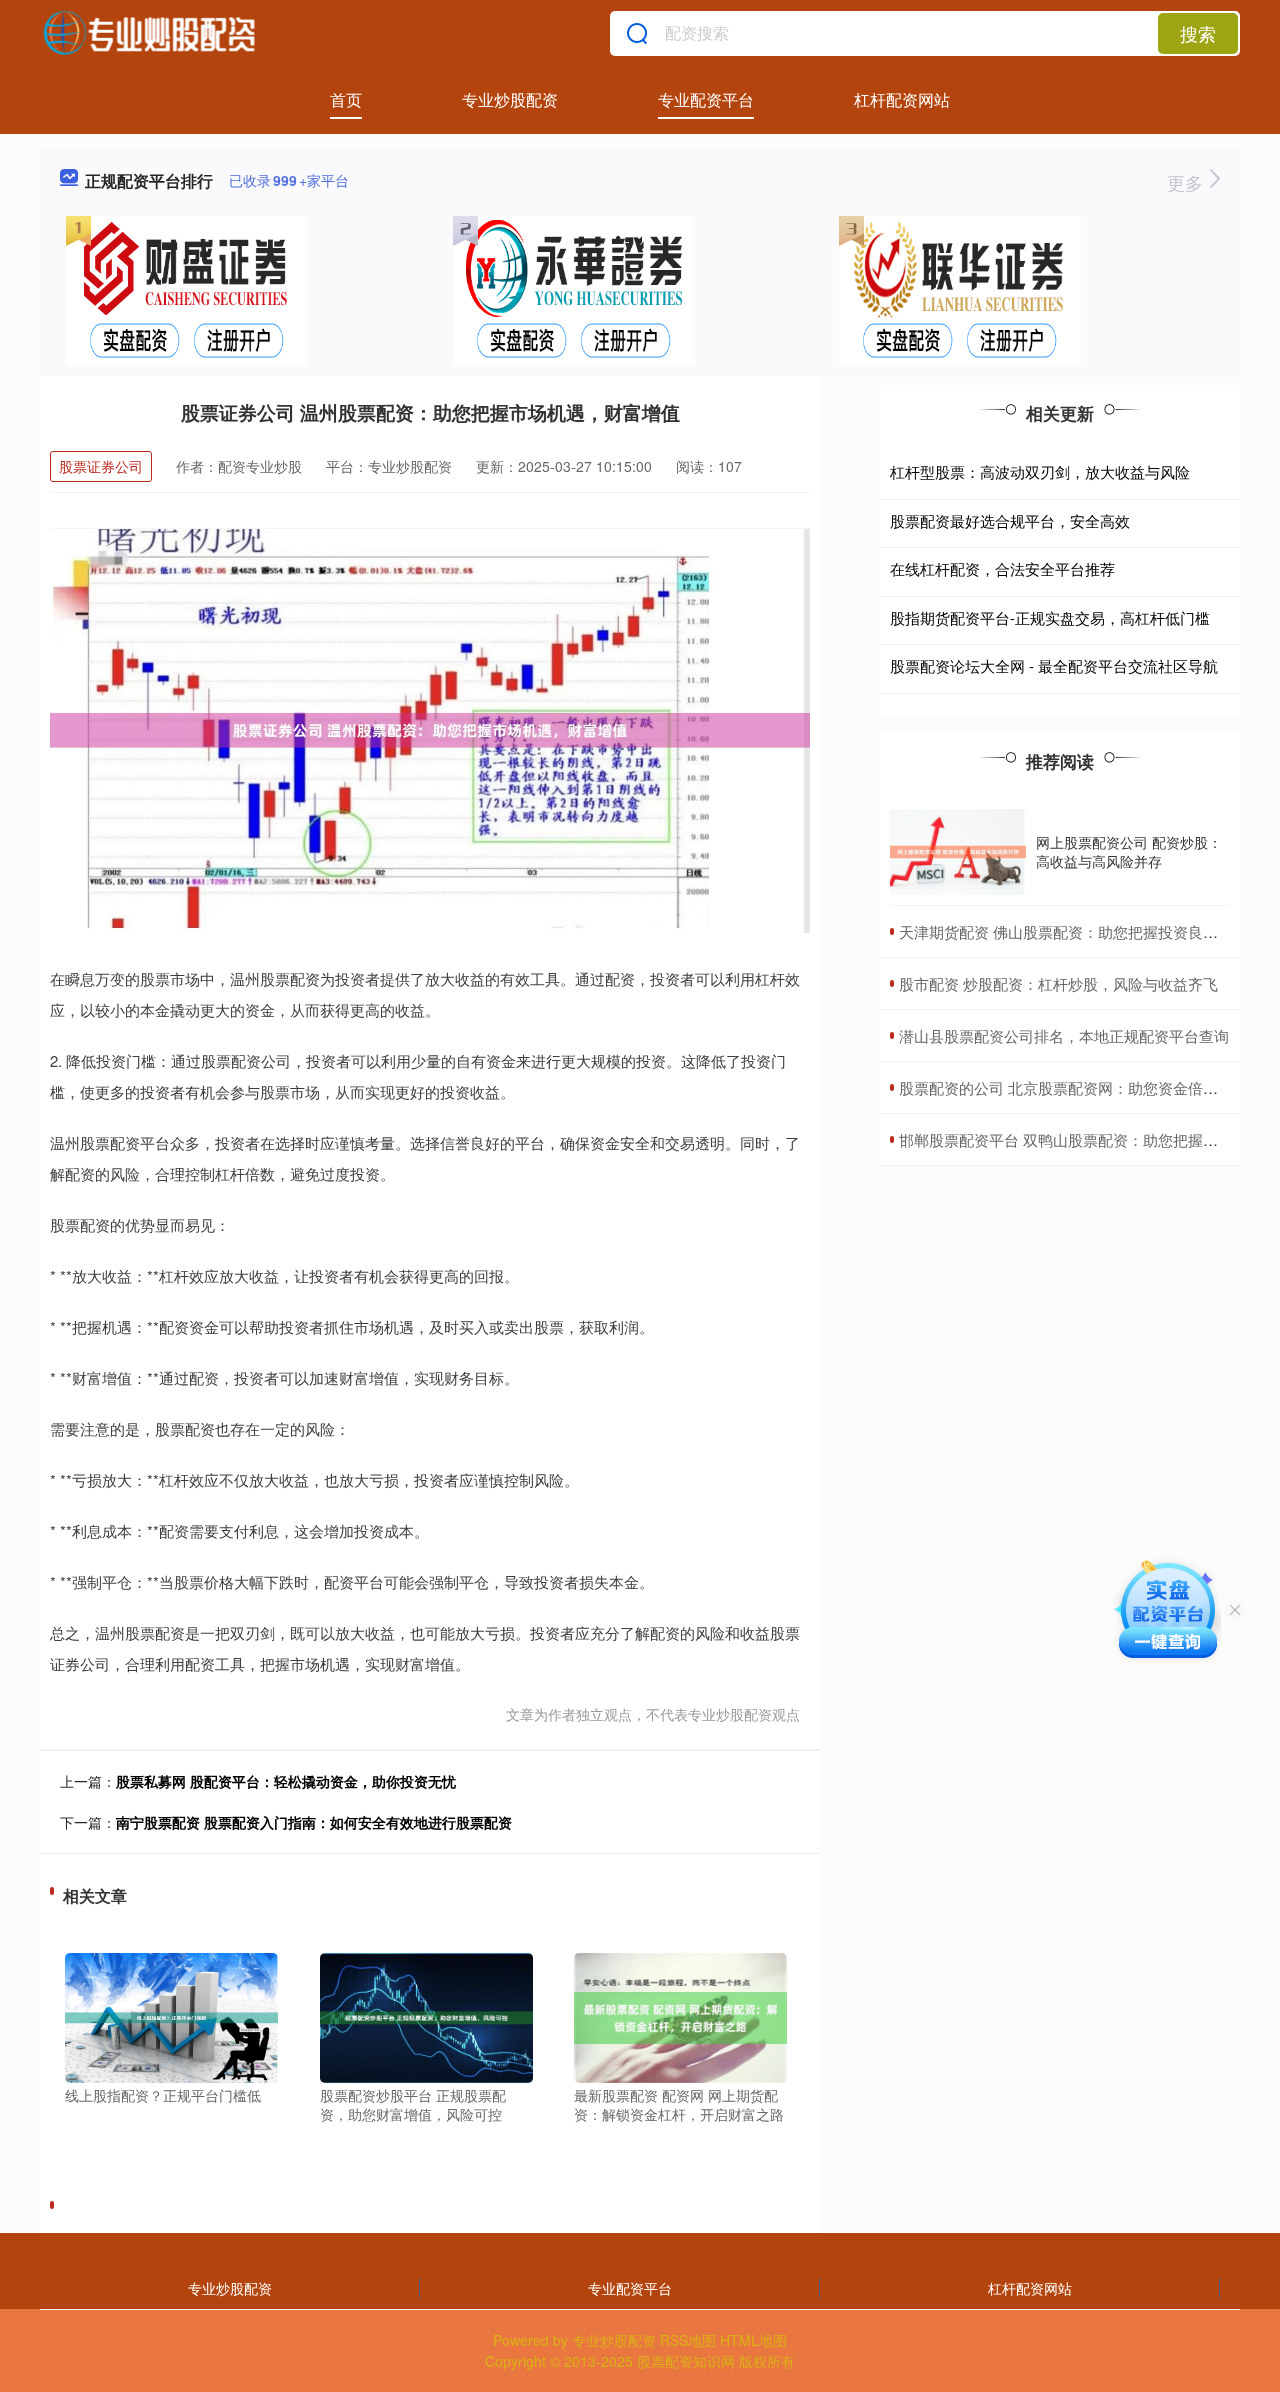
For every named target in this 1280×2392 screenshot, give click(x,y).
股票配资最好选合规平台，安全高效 (1010, 520)
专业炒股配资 (510, 99)
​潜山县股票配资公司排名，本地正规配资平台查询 (1064, 1035)
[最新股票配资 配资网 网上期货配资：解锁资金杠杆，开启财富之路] (680, 2016)
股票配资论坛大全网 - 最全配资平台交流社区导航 (1054, 665)
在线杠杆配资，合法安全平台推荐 (1002, 568)
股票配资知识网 (686, 2361)
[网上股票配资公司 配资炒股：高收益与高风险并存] (958, 852)
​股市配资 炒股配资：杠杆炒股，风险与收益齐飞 (1058, 983)
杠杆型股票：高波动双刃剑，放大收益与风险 (1040, 471)
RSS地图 (688, 2340)
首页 (346, 99)
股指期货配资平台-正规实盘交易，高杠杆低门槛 (1050, 617)
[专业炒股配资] (149, 33)
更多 (1187, 182)
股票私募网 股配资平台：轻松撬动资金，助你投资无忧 (286, 1781)
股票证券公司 (101, 466)
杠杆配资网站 (902, 99)
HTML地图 (753, 2340)
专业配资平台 (706, 99)
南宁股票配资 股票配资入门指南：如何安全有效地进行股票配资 (314, 1822)
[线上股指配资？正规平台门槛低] (171, 2016)
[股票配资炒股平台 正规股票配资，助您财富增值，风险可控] (426, 2016)
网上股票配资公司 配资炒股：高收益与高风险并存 (1129, 851)
